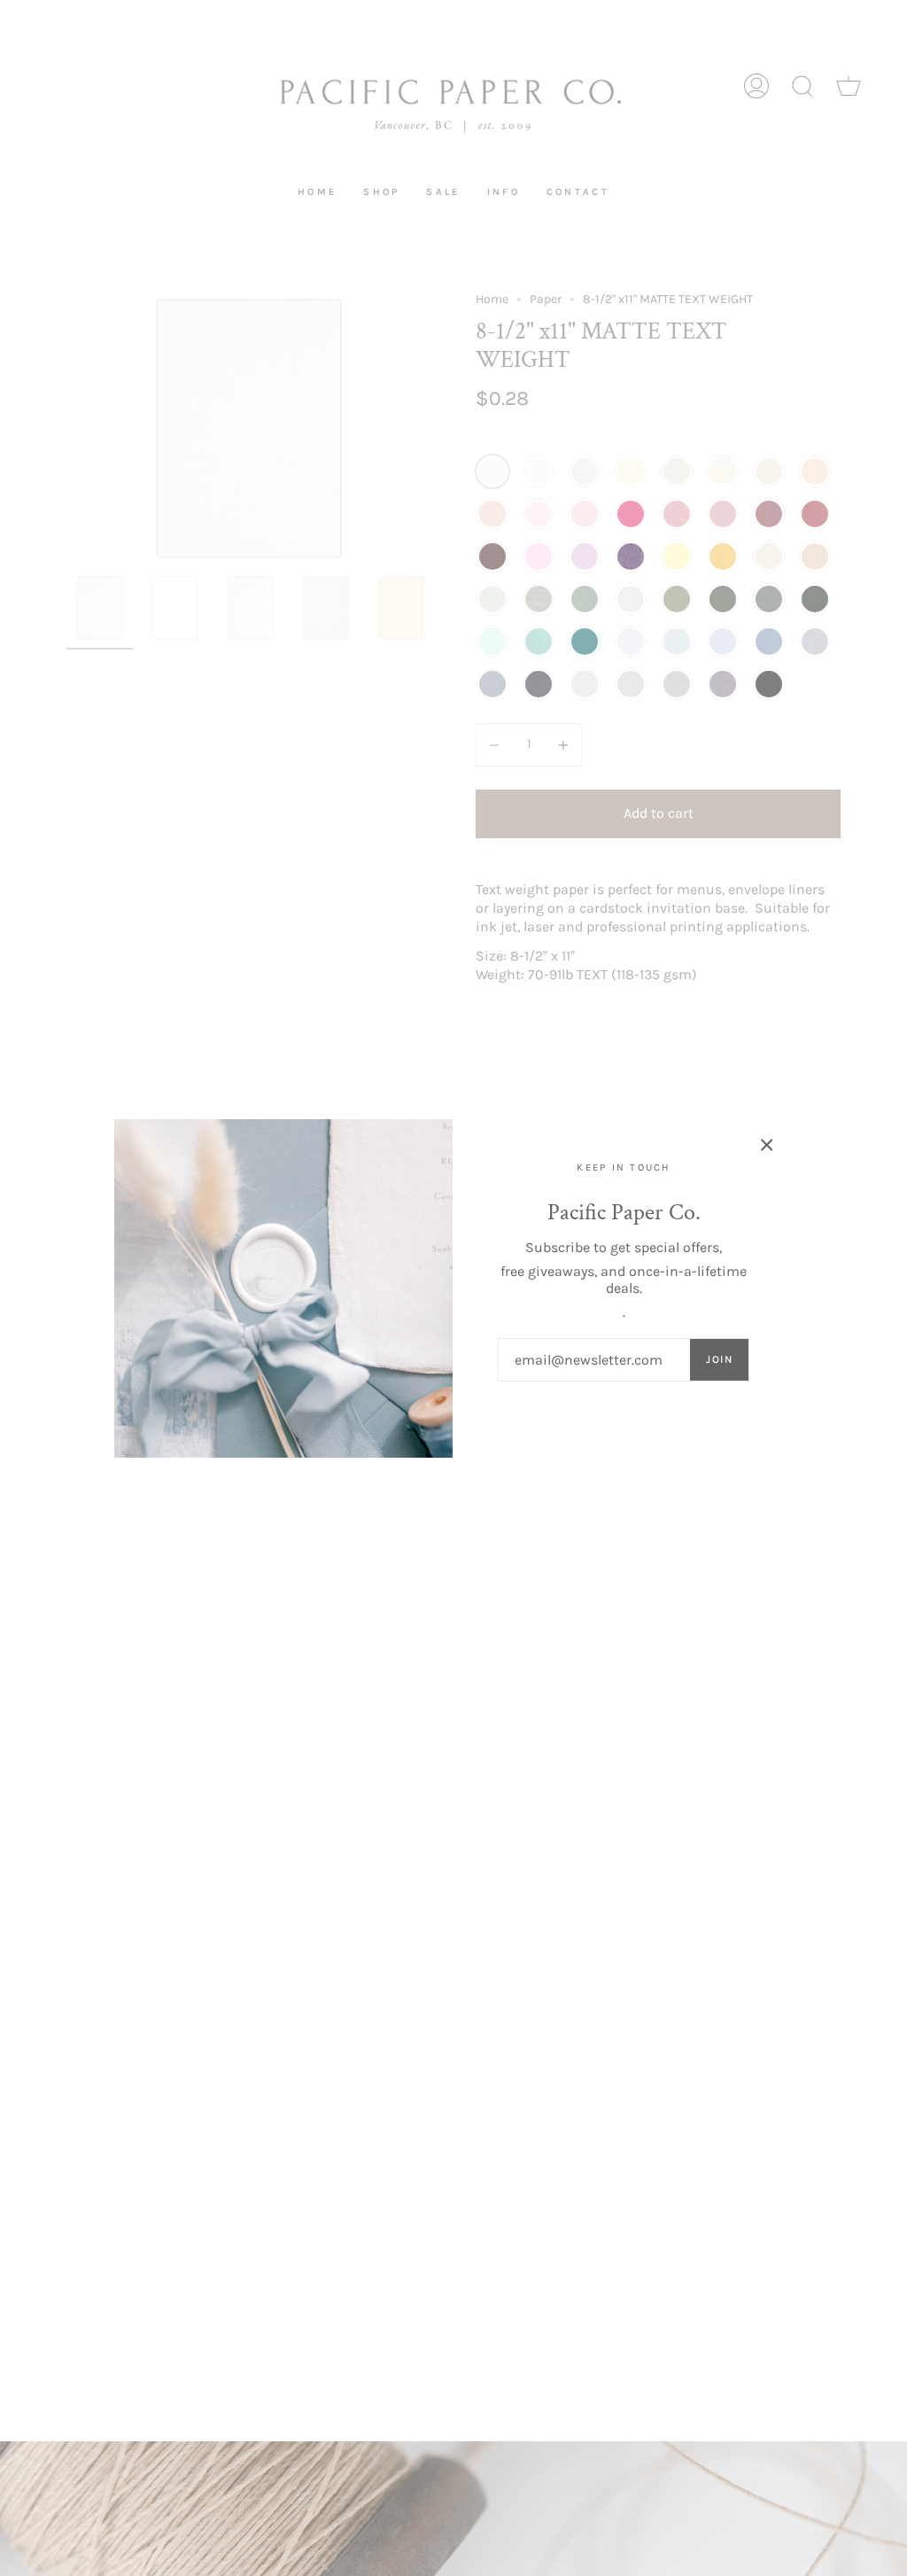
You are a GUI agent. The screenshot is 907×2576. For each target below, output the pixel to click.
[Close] (767, 1145)
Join (719, 1359)
